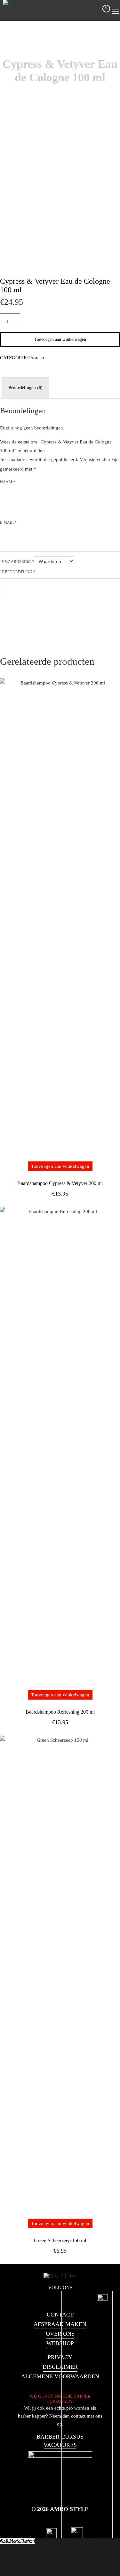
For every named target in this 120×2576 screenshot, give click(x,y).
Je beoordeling (18, 572)
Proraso (37, 358)
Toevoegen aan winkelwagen (60, 339)
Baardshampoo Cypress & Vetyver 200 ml (60, 1183)
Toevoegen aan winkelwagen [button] (60, 1166)
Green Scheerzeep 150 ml (60, 2240)
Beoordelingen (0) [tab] (25, 388)
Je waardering (17, 562)
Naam (8, 482)
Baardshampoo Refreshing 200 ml (60, 1712)
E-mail (8, 523)
